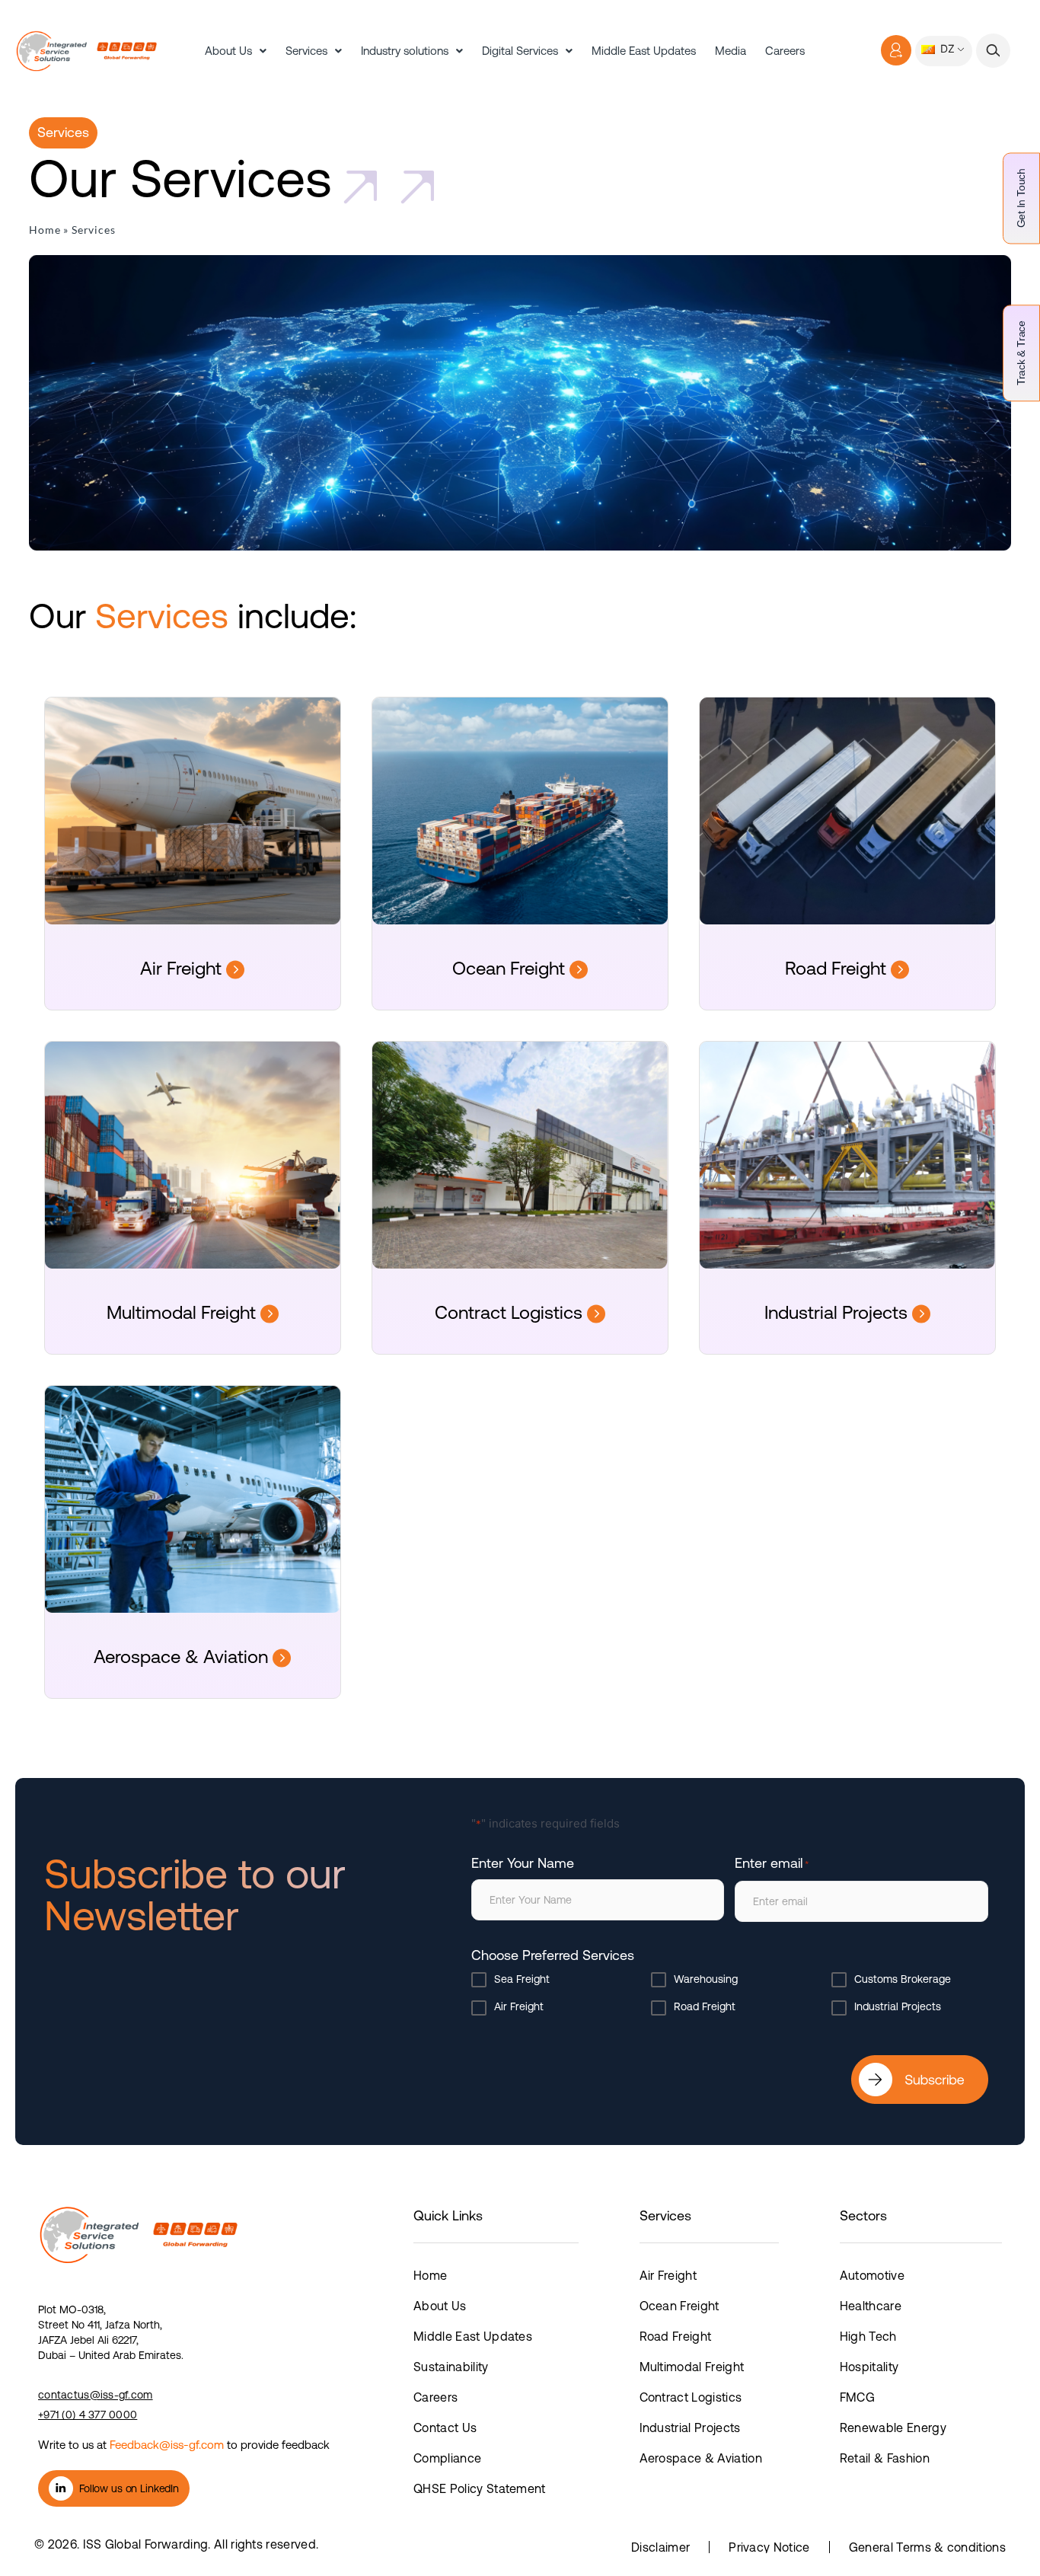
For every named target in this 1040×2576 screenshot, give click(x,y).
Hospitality (869, 2367)
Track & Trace (1021, 353)
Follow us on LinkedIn (129, 2488)
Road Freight (838, 968)
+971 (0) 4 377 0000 (88, 2415)
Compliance (447, 2458)
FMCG (857, 2397)
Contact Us (445, 2428)
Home (45, 230)
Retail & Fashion (885, 2458)
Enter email (772, 1863)
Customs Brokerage (903, 1979)
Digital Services (520, 51)
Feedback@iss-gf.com (167, 2445)
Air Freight (183, 968)
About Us (228, 51)
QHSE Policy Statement (480, 2488)
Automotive (872, 2275)
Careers (785, 51)
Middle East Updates (644, 51)
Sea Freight (522, 1979)
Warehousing (706, 1979)
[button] (993, 51)
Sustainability (451, 2367)
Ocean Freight (511, 968)
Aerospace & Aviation (183, 1657)
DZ (946, 48)
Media (731, 51)
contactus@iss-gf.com (96, 2395)
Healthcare (871, 2306)
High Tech (868, 2336)
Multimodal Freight (183, 1312)
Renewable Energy (893, 2428)
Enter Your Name (523, 1863)
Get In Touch (1021, 198)
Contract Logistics (511, 1312)
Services (306, 51)
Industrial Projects (838, 1312)
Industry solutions (405, 51)
